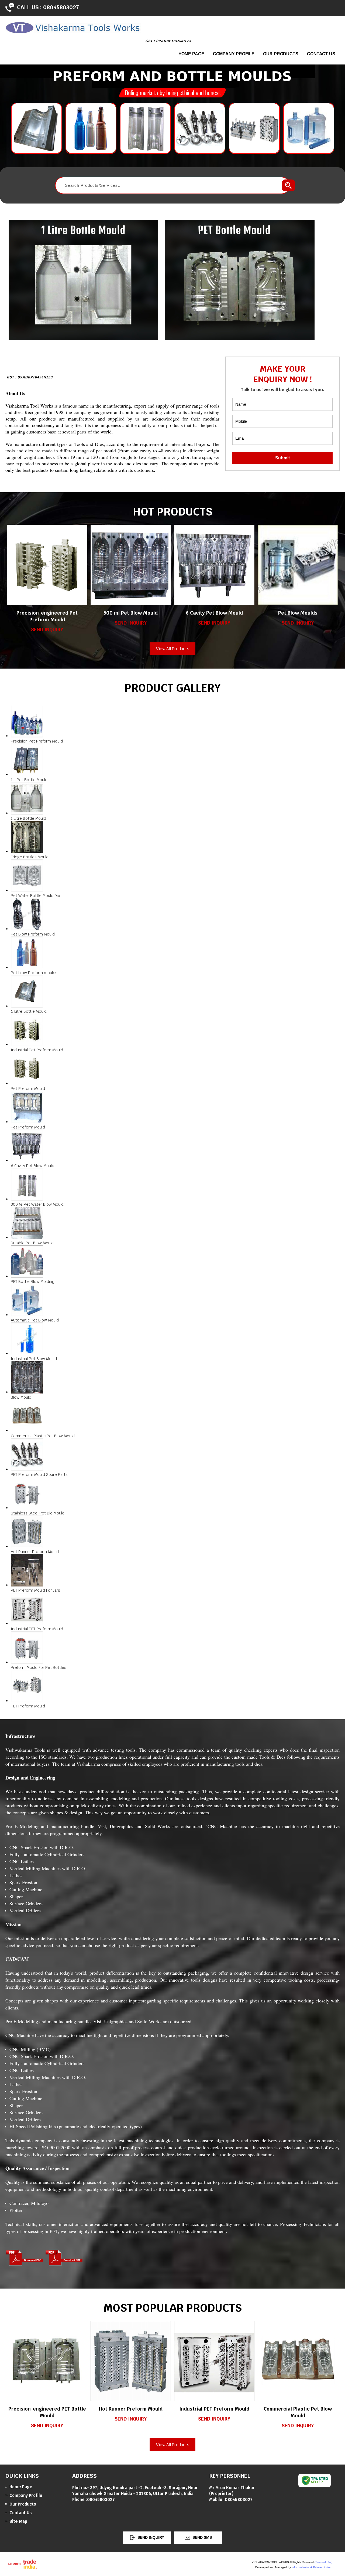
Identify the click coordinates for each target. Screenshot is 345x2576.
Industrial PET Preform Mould (214, 2409)
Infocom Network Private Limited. (312, 2567)
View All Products (173, 649)
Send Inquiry (47, 630)
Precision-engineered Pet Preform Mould (47, 616)
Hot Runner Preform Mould (131, 2409)
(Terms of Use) (323, 2562)
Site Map (18, 2521)
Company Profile (234, 54)
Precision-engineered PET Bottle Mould (47, 2412)
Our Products (281, 54)
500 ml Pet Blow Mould (131, 613)
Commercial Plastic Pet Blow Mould (298, 2412)
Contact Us (321, 54)
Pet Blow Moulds (298, 613)
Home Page (191, 54)
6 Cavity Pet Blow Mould (214, 613)
